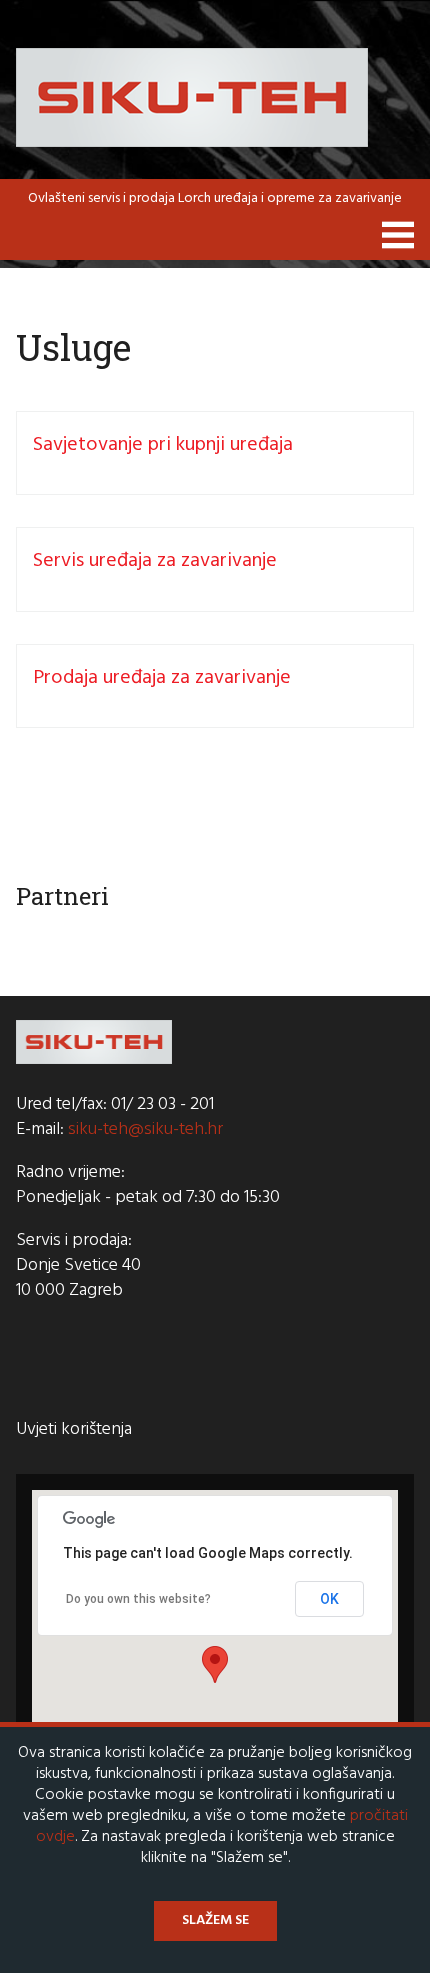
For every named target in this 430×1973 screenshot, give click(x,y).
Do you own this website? (138, 1599)
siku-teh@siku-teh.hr (145, 1129)
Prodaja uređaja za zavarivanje (162, 678)
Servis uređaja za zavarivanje (155, 561)
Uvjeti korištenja (74, 1429)
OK (329, 1599)
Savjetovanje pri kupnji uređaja (163, 445)
